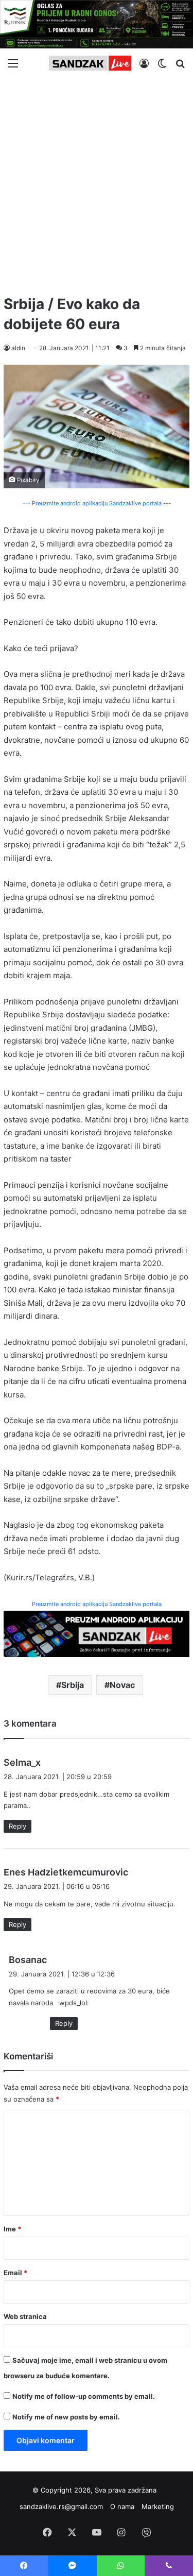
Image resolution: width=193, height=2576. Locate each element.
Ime (12, 2229)
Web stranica (25, 2316)
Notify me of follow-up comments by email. (84, 2396)
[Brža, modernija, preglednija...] (97, 1633)
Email (15, 2273)
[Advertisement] (97, 182)
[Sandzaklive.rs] (90, 63)
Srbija (73, 1685)
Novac (122, 1685)
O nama (122, 2506)
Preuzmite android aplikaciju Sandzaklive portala (97, 1604)
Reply (17, 1826)
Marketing (158, 2506)
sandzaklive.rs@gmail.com (61, 2506)
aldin (18, 348)
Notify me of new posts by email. (66, 2417)
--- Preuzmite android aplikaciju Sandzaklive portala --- (97, 503)
